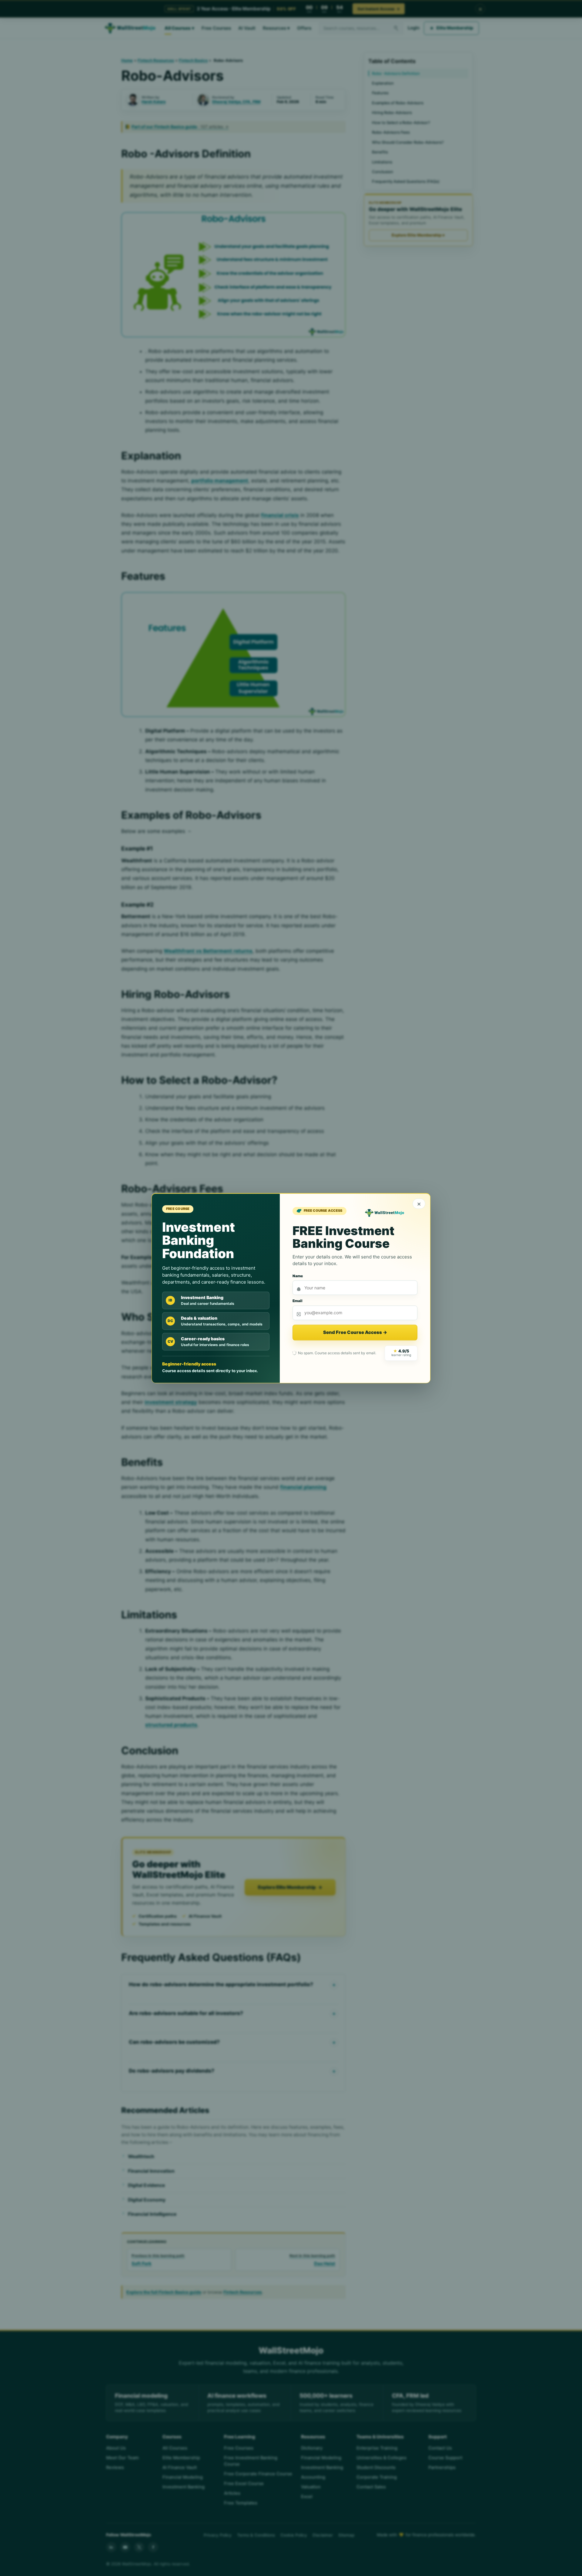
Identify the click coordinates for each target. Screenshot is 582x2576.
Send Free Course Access (355, 1332)
